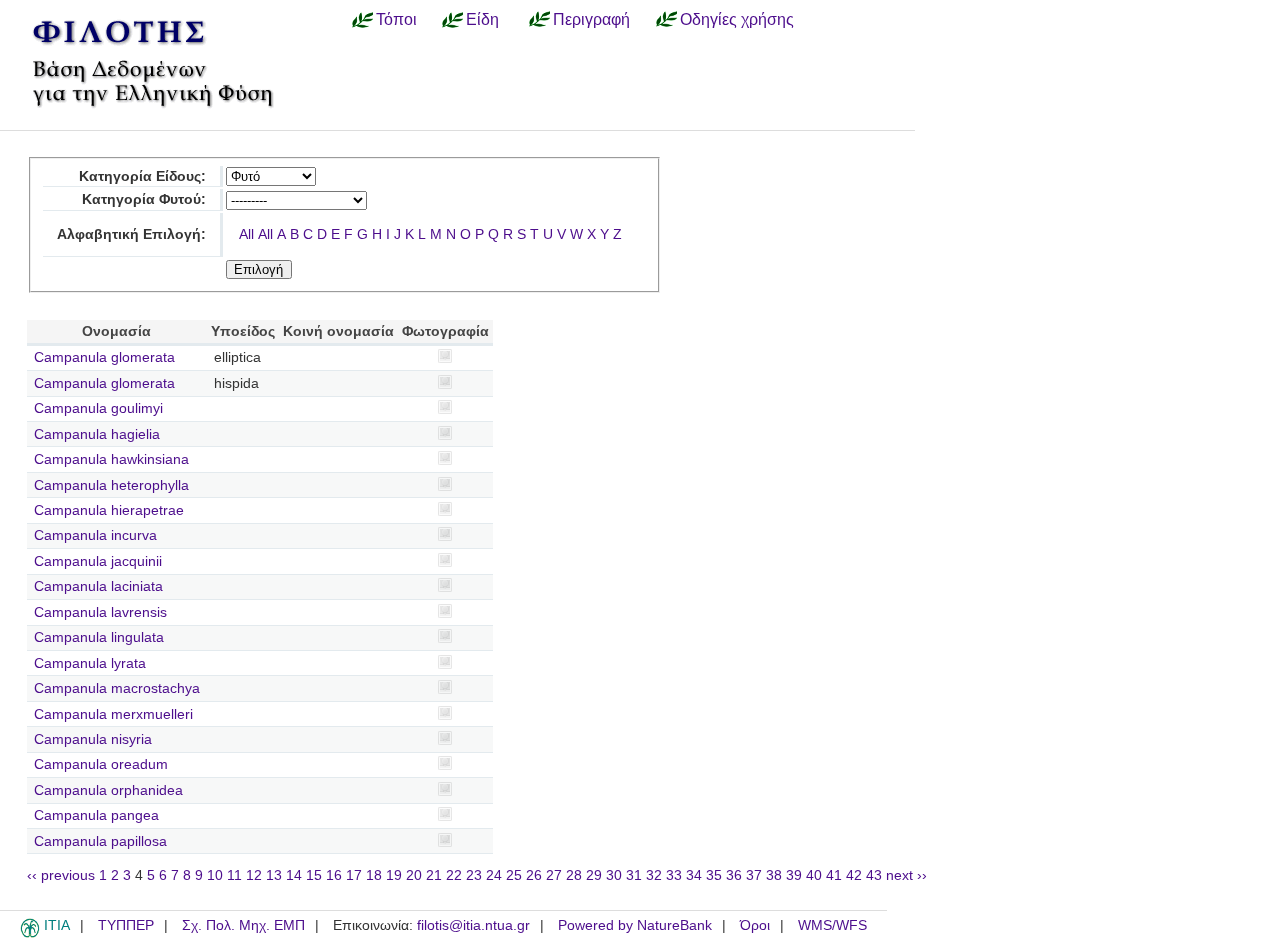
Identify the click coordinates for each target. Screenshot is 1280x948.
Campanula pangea (96, 815)
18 (374, 875)
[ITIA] (30, 934)
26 (534, 875)
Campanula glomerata (104, 357)
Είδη (482, 19)
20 (414, 875)
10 (215, 875)
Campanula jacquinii (98, 561)
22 (454, 875)
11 (234, 875)
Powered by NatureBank (635, 925)
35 (714, 875)
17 (354, 875)
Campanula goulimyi (98, 408)
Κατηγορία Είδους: (142, 176)
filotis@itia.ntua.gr (473, 925)
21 (434, 875)
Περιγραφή (591, 19)
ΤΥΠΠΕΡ (126, 925)
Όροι (755, 925)
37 (754, 875)
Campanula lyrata (90, 663)
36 (734, 875)
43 (874, 875)
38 (774, 875)
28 (574, 875)
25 (514, 875)
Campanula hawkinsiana (111, 459)
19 (394, 875)
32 (654, 875)
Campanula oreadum (101, 764)
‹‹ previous (61, 875)
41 (834, 875)
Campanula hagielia (97, 434)
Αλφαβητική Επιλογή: (131, 234)
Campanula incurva (95, 535)
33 (674, 875)
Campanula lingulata (99, 637)
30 (614, 875)
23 (474, 875)
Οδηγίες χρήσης (737, 19)
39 (794, 875)
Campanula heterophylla (111, 485)
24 (494, 875)
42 (854, 875)
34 (694, 875)
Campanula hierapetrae (109, 510)
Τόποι (396, 19)
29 (594, 875)
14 (294, 875)
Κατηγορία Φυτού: (144, 199)
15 (314, 875)
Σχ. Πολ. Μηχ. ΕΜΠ (243, 925)
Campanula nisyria (93, 739)
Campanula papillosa (100, 841)
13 (274, 875)
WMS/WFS (832, 925)
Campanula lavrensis (100, 612)
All (246, 234)
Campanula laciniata (98, 586)
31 (634, 875)
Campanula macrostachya (117, 688)
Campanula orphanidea (108, 790)
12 (254, 875)
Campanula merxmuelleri (113, 714)
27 (554, 875)
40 (814, 875)
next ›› (906, 875)
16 (334, 875)
